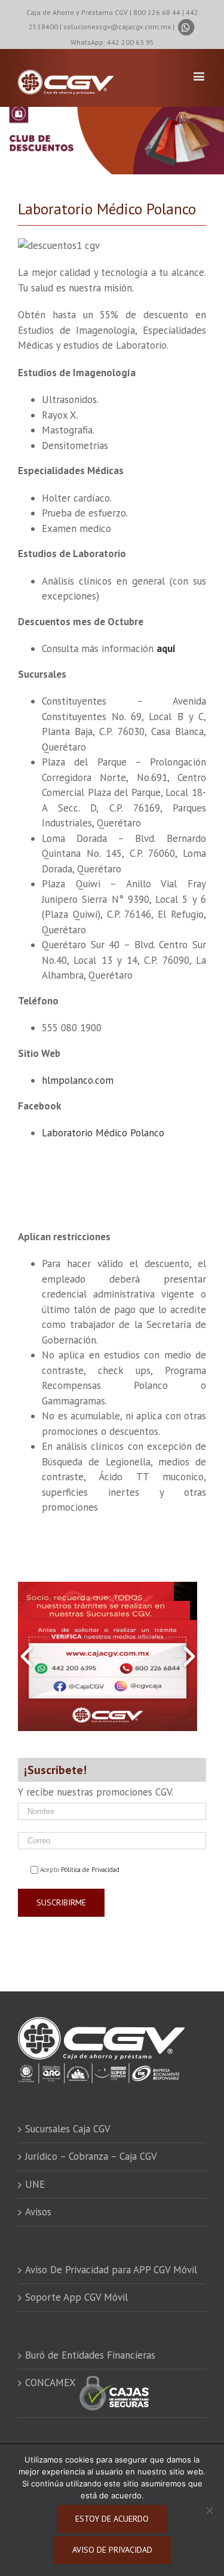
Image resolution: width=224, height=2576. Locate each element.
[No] (209, 2510)
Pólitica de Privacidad (90, 1870)
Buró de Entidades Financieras (90, 2355)
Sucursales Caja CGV (68, 2129)
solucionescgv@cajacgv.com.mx (117, 27)
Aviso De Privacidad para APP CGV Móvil (111, 2270)
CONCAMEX (52, 2383)
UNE (35, 2184)
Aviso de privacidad (112, 2550)
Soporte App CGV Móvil (76, 2297)
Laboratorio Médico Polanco (103, 1133)
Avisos (38, 2212)
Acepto (80, 1870)
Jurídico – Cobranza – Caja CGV (91, 2156)
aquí (166, 648)
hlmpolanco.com (78, 1080)
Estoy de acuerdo (112, 2519)
